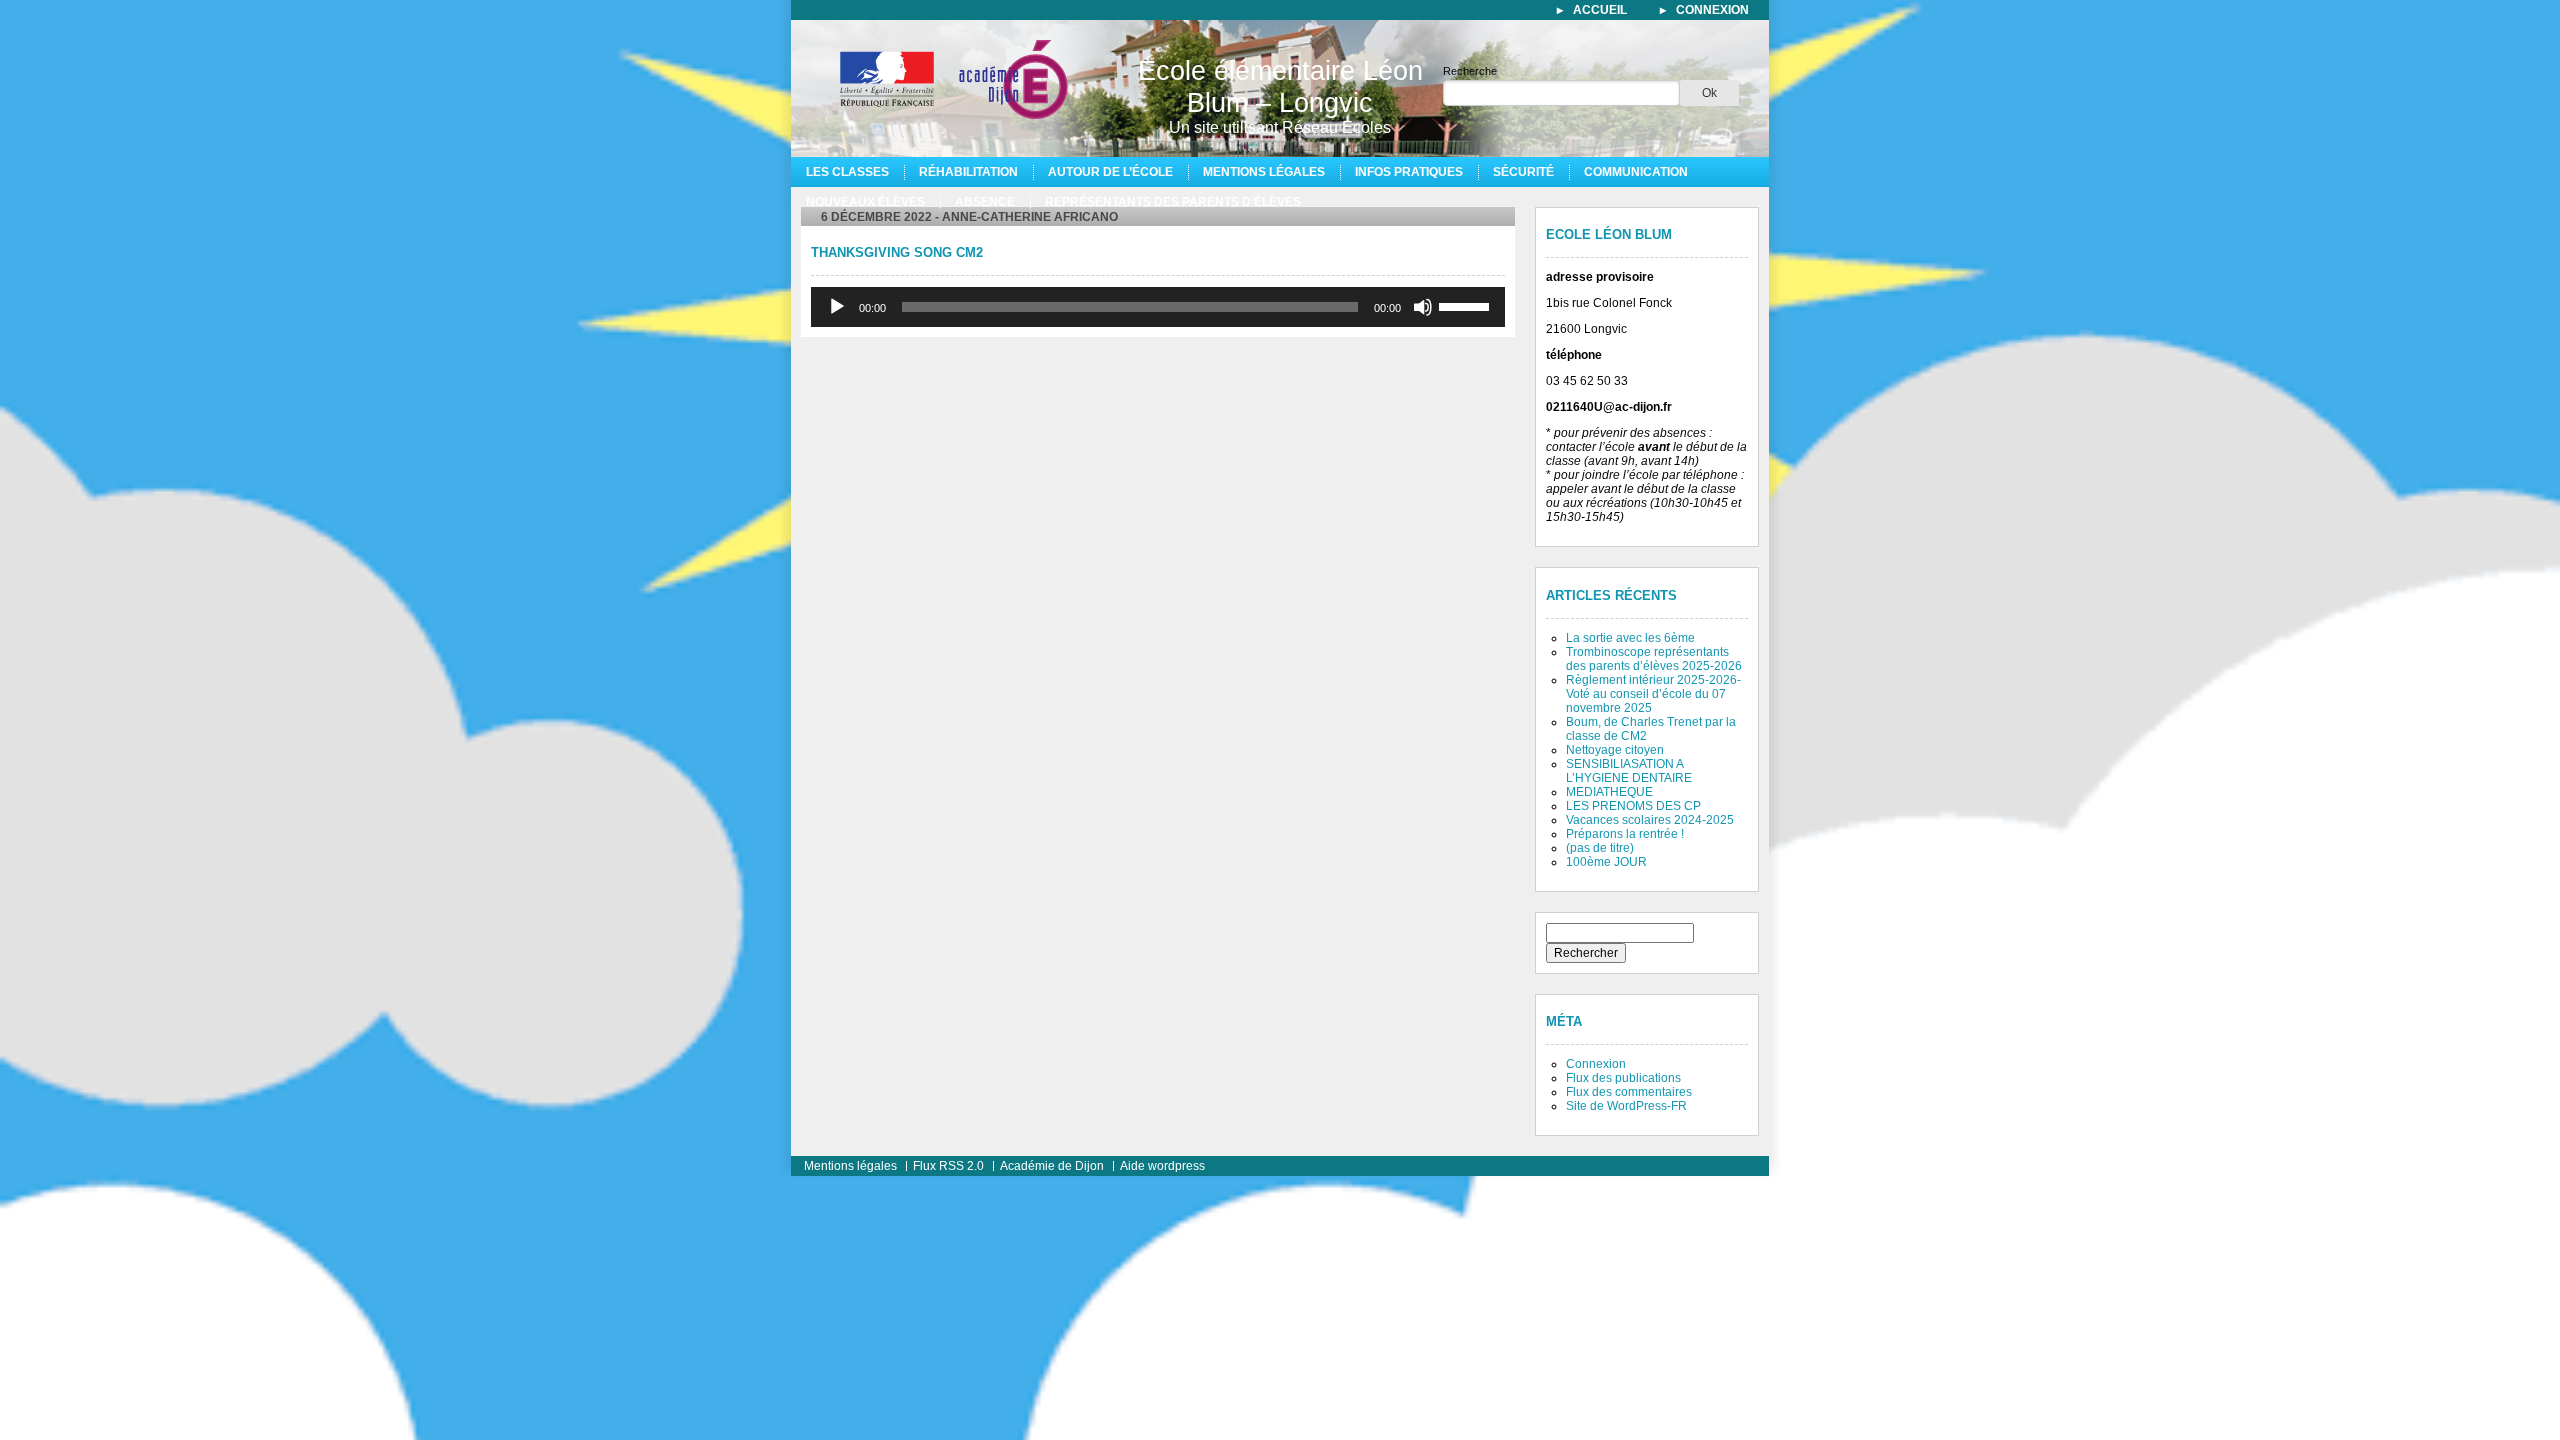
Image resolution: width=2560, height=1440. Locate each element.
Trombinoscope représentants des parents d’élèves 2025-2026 (1654, 659)
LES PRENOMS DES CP (1633, 806)
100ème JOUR (1606, 862)
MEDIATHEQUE (1609, 792)
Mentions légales (1264, 172)
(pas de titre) (1600, 848)
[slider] (1467, 305)
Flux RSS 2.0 (948, 1166)
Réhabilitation (968, 172)
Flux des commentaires (1629, 1092)
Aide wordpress (1162, 1166)
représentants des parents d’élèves (1173, 202)
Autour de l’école (1110, 172)
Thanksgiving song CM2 (897, 253)
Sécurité (1523, 172)
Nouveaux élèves (865, 202)
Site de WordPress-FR (1626, 1106)
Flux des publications (1623, 1078)
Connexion (1596, 1064)
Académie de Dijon (1052, 1166)
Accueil (1600, 10)
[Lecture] (837, 307)
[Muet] (1423, 307)
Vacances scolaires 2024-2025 (1650, 820)
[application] (1158, 307)
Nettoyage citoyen (1615, 750)
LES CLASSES (847, 172)
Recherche (1470, 71)
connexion (1712, 10)
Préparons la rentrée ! (1625, 834)
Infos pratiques (1409, 172)
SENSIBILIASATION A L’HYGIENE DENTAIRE (1629, 771)
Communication (1636, 172)
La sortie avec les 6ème (1630, 638)
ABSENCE (985, 202)
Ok (1709, 93)
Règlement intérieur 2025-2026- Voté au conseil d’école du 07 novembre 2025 (1653, 694)
